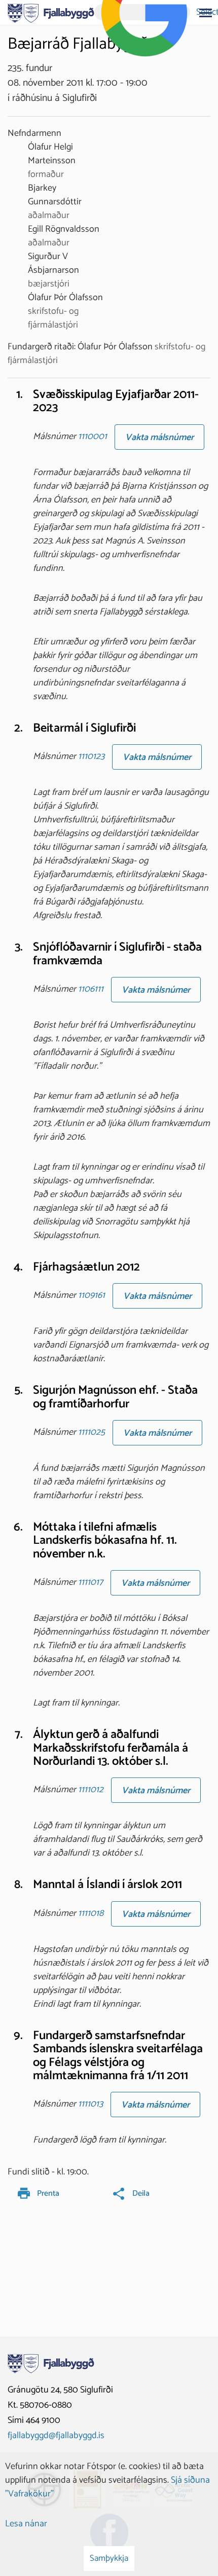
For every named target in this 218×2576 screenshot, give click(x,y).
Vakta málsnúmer (159, 438)
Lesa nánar (26, 2524)
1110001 (93, 437)
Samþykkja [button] (109, 2558)
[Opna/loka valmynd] (205, 13)
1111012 (91, 1790)
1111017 (90, 1583)
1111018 (91, 1913)
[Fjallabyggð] (51, 12)
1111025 (92, 1432)
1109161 (92, 1296)
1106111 (91, 989)
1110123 (91, 756)
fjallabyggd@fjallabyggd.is (56, 2436)
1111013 (90, 2105)
